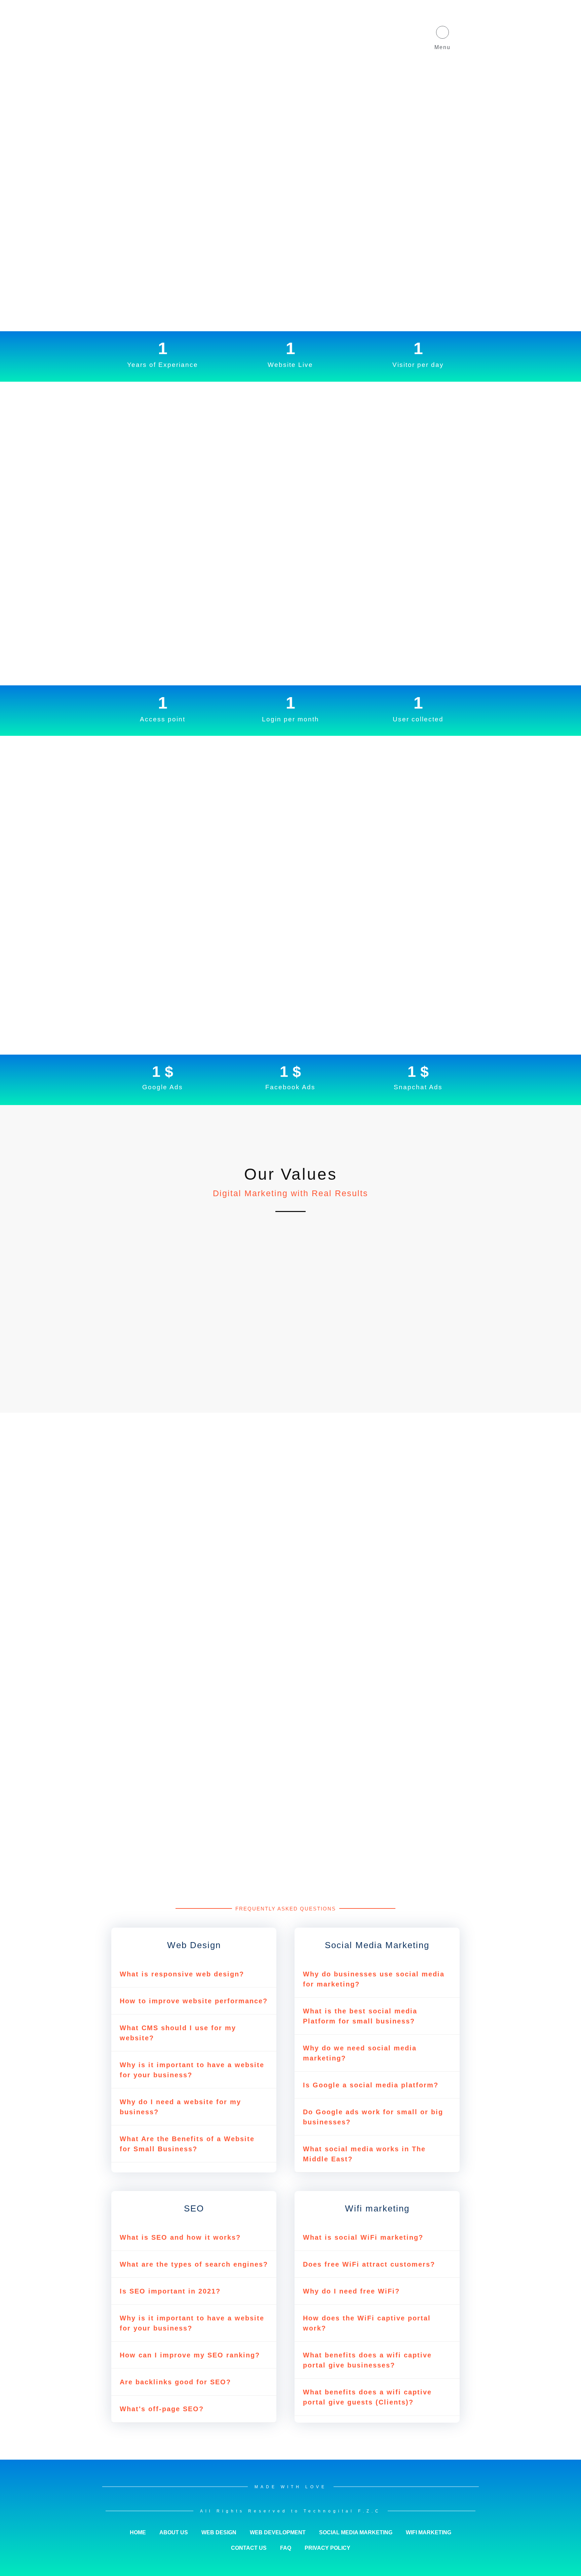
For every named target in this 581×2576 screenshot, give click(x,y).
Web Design (219, 2532)
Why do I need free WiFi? (351, 2291)
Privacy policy (327, 2548)
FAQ (286, 2548)
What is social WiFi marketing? (363, 2237)
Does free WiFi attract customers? (369, 2264)
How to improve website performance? (194, 2001)
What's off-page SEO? (162, 2409)
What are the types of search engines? (194, 2264)
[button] (194, 1974)
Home (138, 2532)
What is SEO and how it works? (180, 2237)
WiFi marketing (429, 2532)
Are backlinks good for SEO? (175, 2382)
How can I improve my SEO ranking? (190, 2355)
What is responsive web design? (182, 1974)
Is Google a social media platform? (371, 2085)
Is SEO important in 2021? (170, 2291)
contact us (249, 2548)
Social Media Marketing (356, 2532)
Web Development (278, 2532)
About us (174, 2532)
